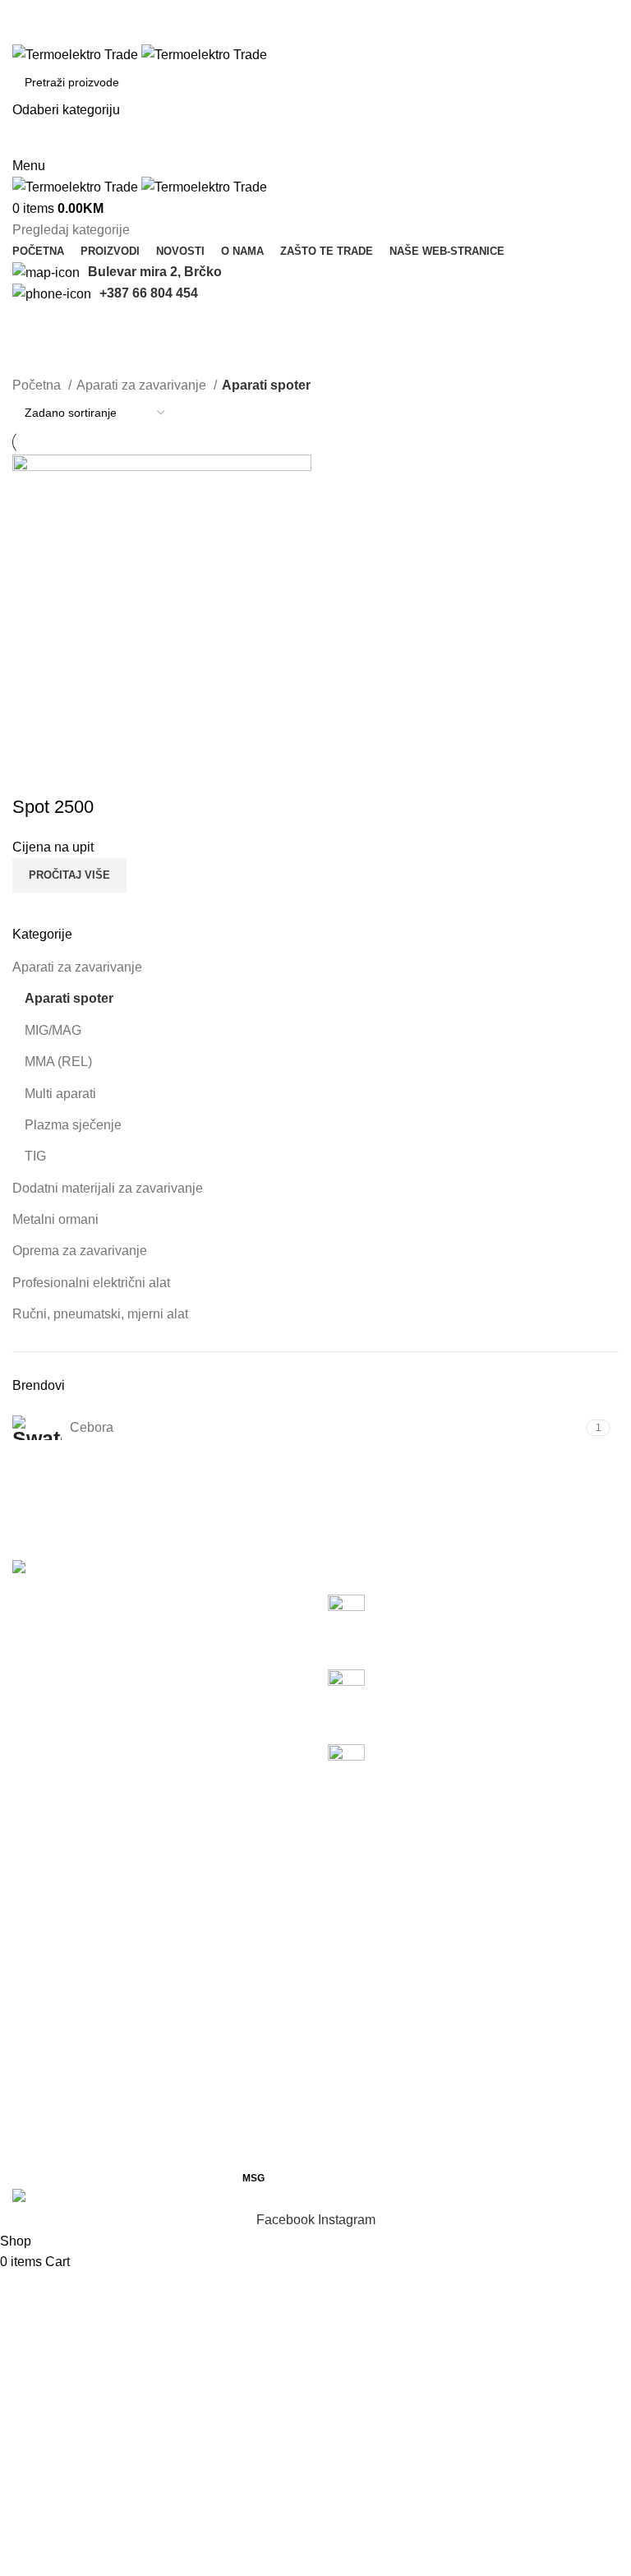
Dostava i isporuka (277, 2126)
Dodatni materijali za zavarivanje (108, 1188)
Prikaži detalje (33, 774)
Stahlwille (462, 1942)
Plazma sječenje (73, 1125)
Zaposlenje (256, 2034)
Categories (51, 365)
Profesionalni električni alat (91, 1283)
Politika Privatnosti (277, 2157)
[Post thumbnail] (352, 1619)
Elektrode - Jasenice (282, 1880)
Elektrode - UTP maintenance (309, 1942)
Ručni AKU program (448, 1603)
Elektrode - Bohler (275, 1911)
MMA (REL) (58, 1062)
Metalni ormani (55, 1219)
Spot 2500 (53, 807)
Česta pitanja (261, 2004)
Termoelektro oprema (74, 1880)
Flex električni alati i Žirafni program (493, 1678)
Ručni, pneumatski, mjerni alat (100, 1314)
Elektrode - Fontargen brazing (309, 1972)
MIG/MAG (53, 1030)
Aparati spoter (69, 998)
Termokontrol (50, 1942)
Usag (449, 1972)
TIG (35, 1156)
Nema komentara (534, 1629)
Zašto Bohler (470, 2004)
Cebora (455, 1880)
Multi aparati (60, 1094)
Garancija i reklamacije (290, 2096)
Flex (446, 1911)
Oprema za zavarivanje (80, 1251)
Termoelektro (50, 1850)
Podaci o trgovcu (272, 2065)
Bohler (452, 1850)
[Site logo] (77, 54)
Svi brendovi (470, 2034)
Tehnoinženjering (63, 1911)
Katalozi (246, 1850)
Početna (38, 385)
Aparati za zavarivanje (77, 967)
